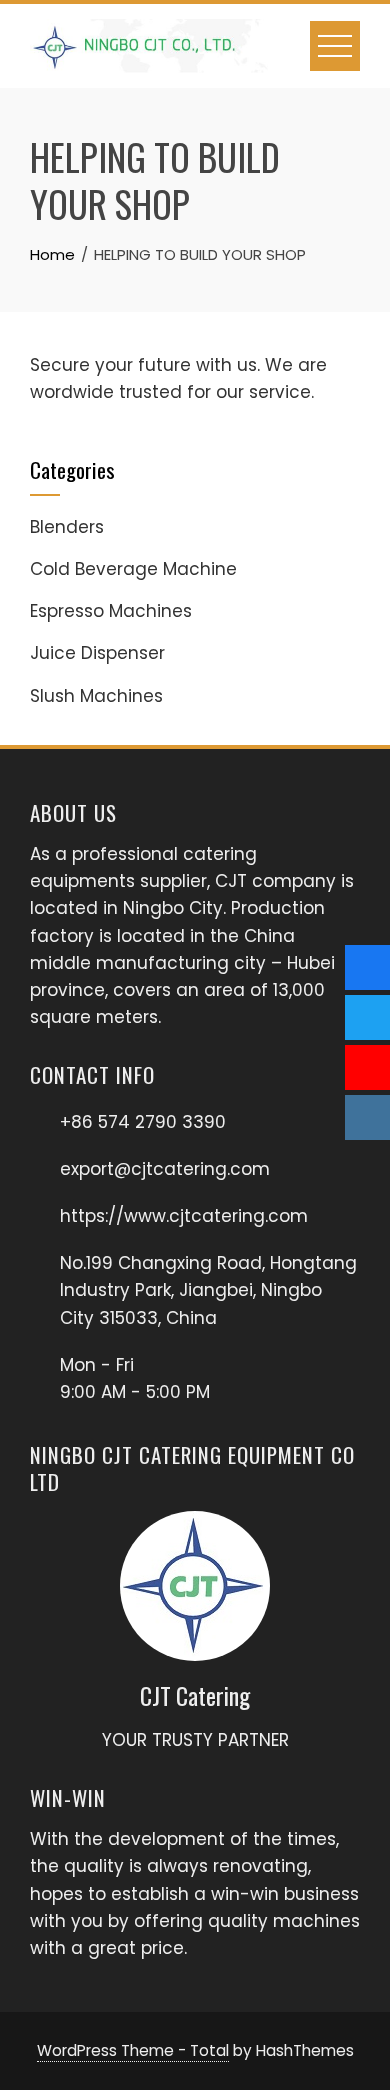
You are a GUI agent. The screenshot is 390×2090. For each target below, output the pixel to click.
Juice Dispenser (97, 653)
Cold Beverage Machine (133, 569)
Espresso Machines (111, 611)
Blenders (67, 527)
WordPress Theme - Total (133, 2050)
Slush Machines (96, 696)
